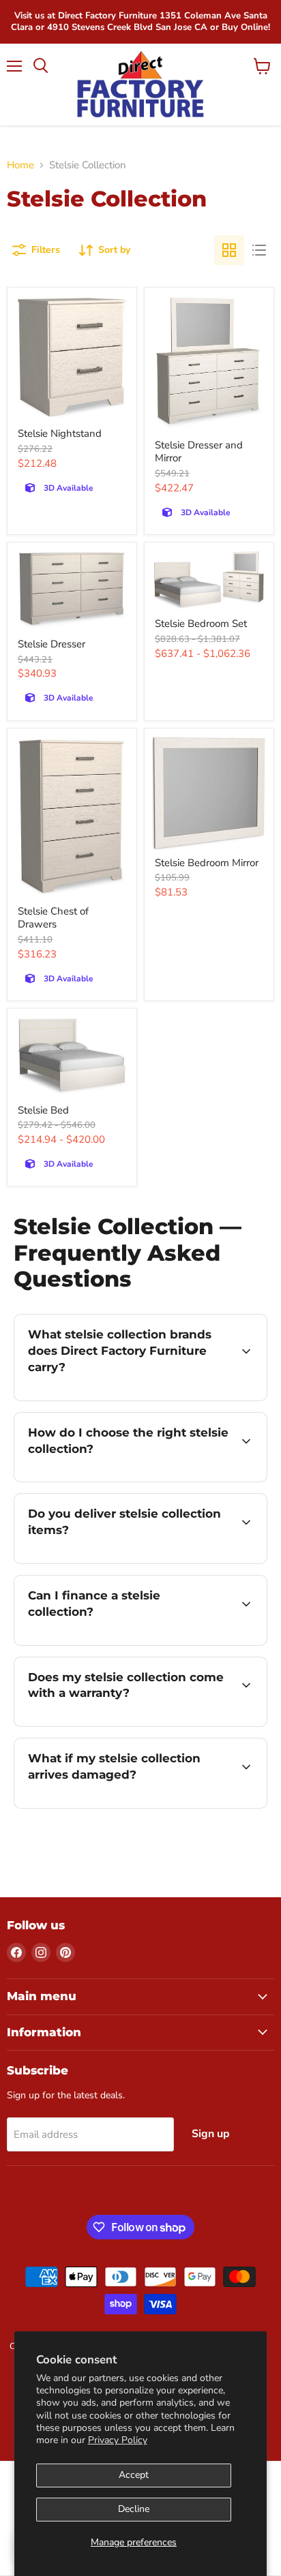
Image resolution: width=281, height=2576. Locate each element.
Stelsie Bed (43, 1110)
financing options (124, 1643)
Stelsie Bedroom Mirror (207, 863)
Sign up (211, 2134)
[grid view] (229, 250)
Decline (134, 2509)
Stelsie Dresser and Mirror (199, 452)
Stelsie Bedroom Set (201, 624)
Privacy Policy (118, 2440)
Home (20, 165)
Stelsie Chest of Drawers (53, 918)
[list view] (259, 250)
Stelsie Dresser (51, 644)
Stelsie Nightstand (60, 433)
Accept (134, 2475)
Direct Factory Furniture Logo (140, 85)
